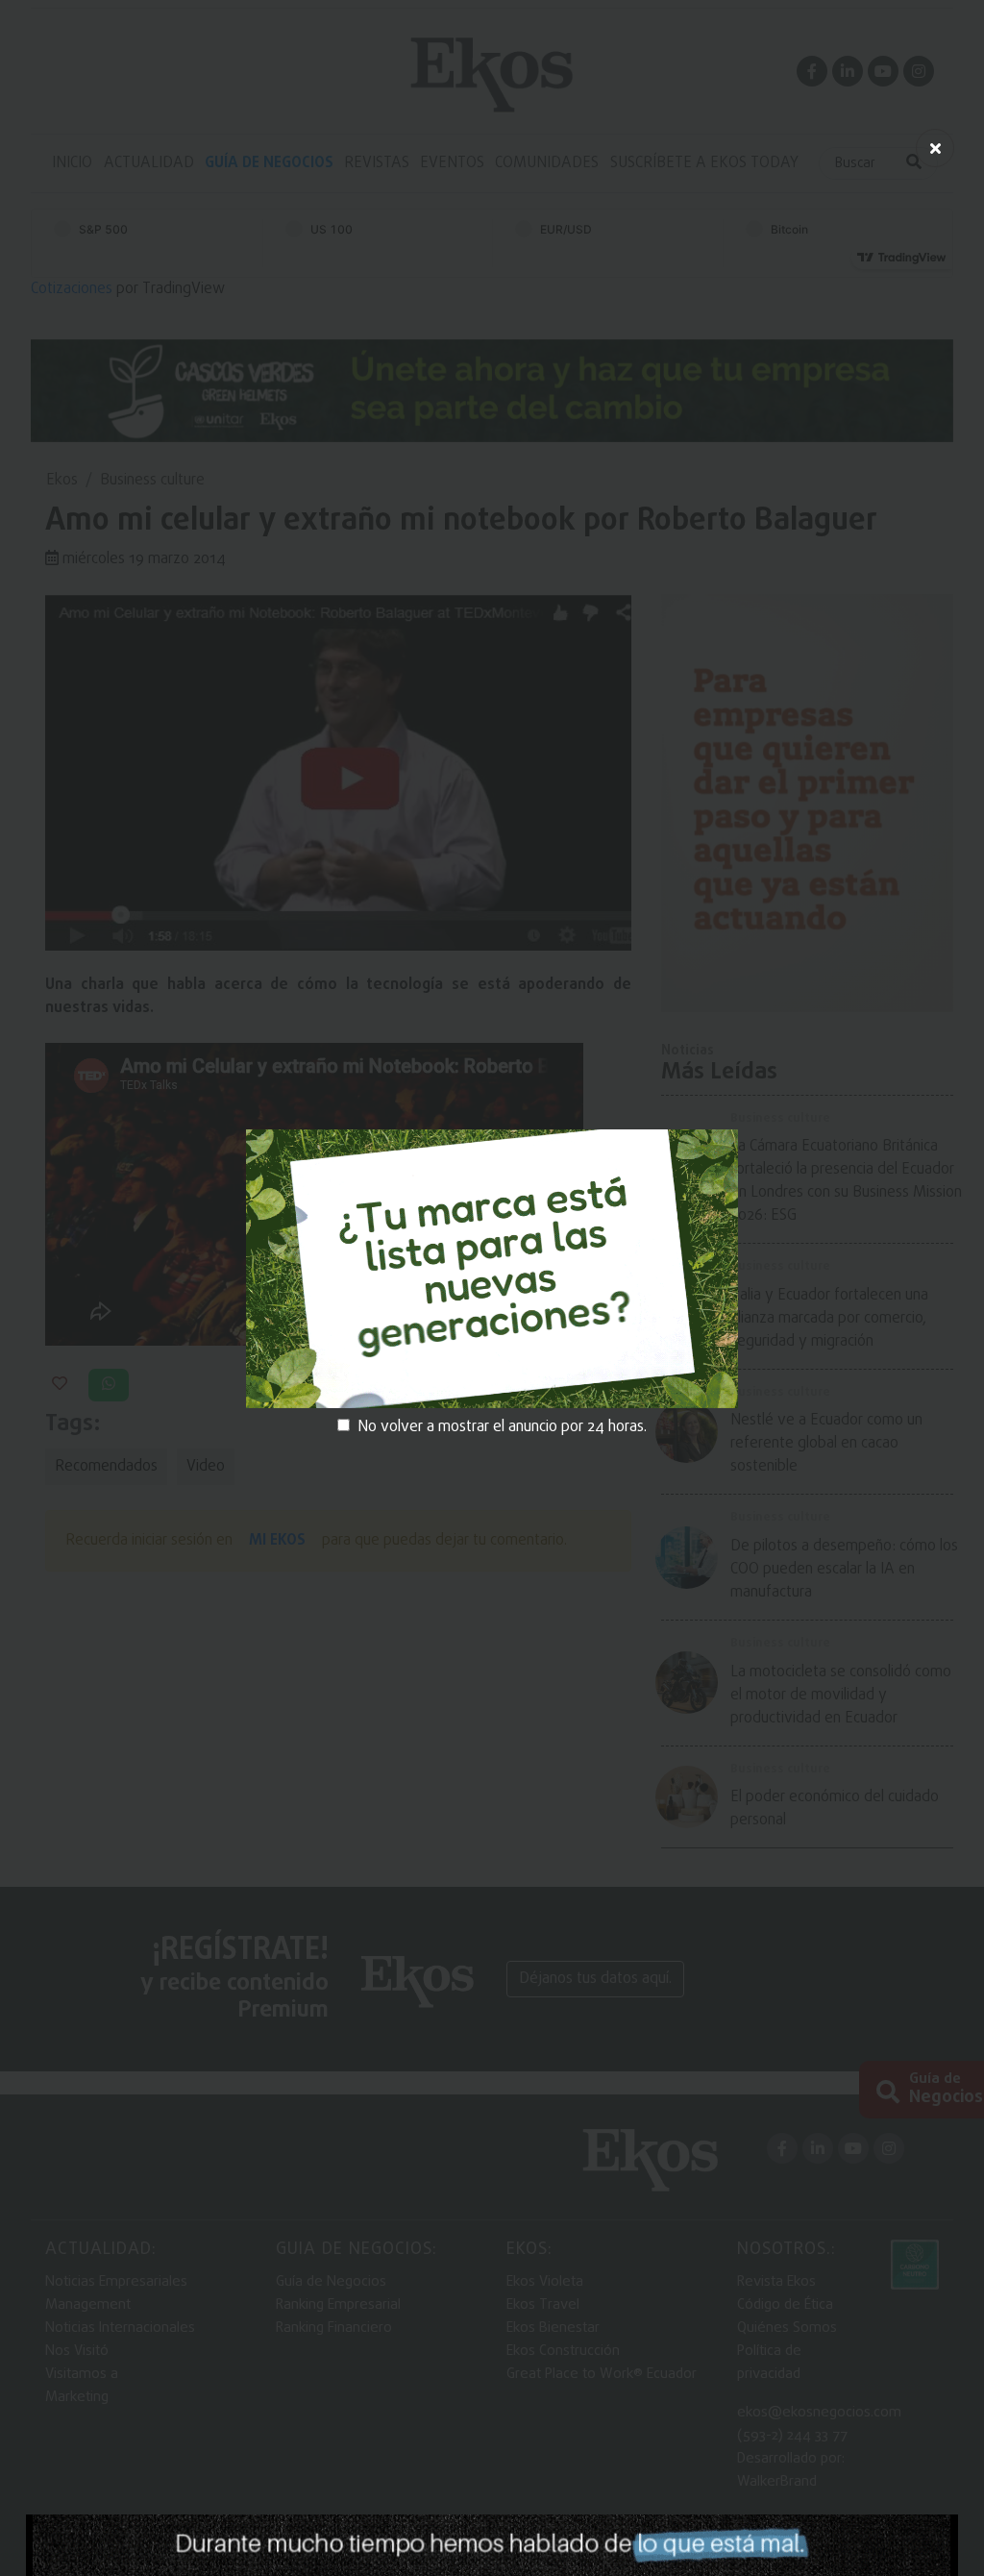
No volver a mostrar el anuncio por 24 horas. (502, 1427)
